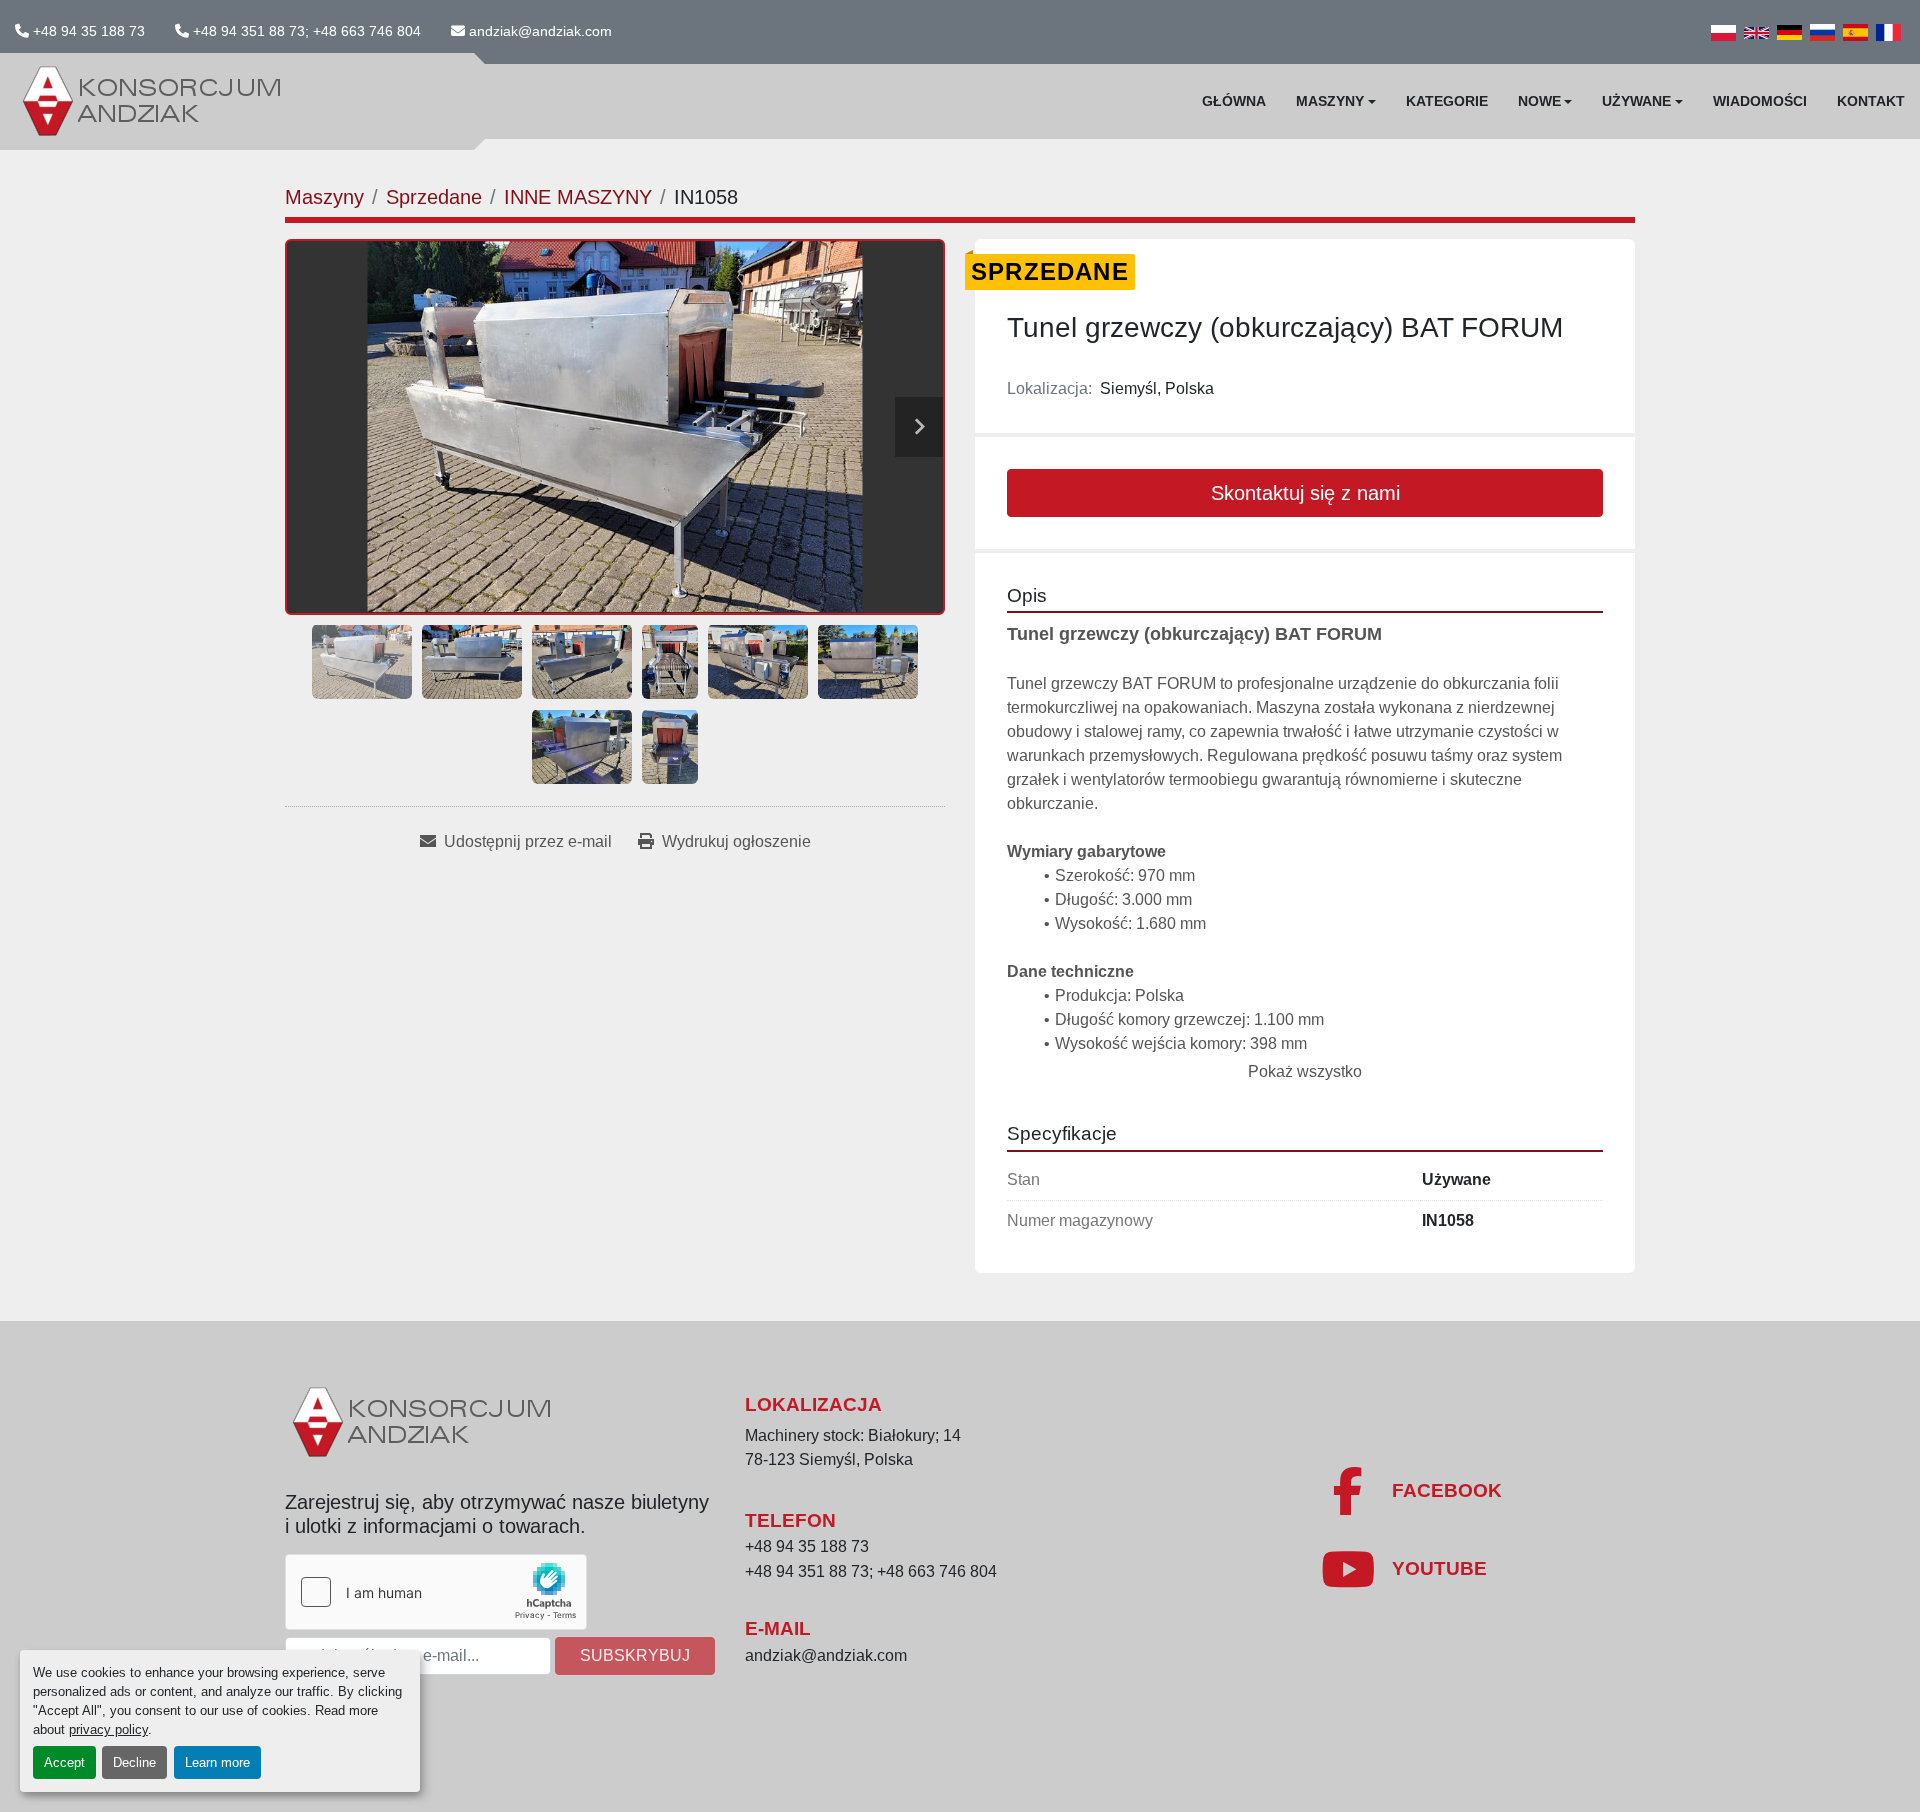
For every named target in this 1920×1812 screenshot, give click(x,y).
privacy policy (108, 1729)
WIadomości (1760, 101)
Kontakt (1871, 101)
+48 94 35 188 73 (89, 31)
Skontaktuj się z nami (1305, 493)
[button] (1336, 101)
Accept (64, 1762)
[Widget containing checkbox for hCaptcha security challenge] (436, 1592)
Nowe (1539, 101)
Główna (1234, 101)
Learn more (217, 1762)
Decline (134, 1762)
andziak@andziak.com (540, 31)
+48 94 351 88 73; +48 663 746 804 (307, 31)
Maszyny (1330, 101)
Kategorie (1447, 101)
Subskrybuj (635, 1655)
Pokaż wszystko (1305, 1071)
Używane (1636, 101)
